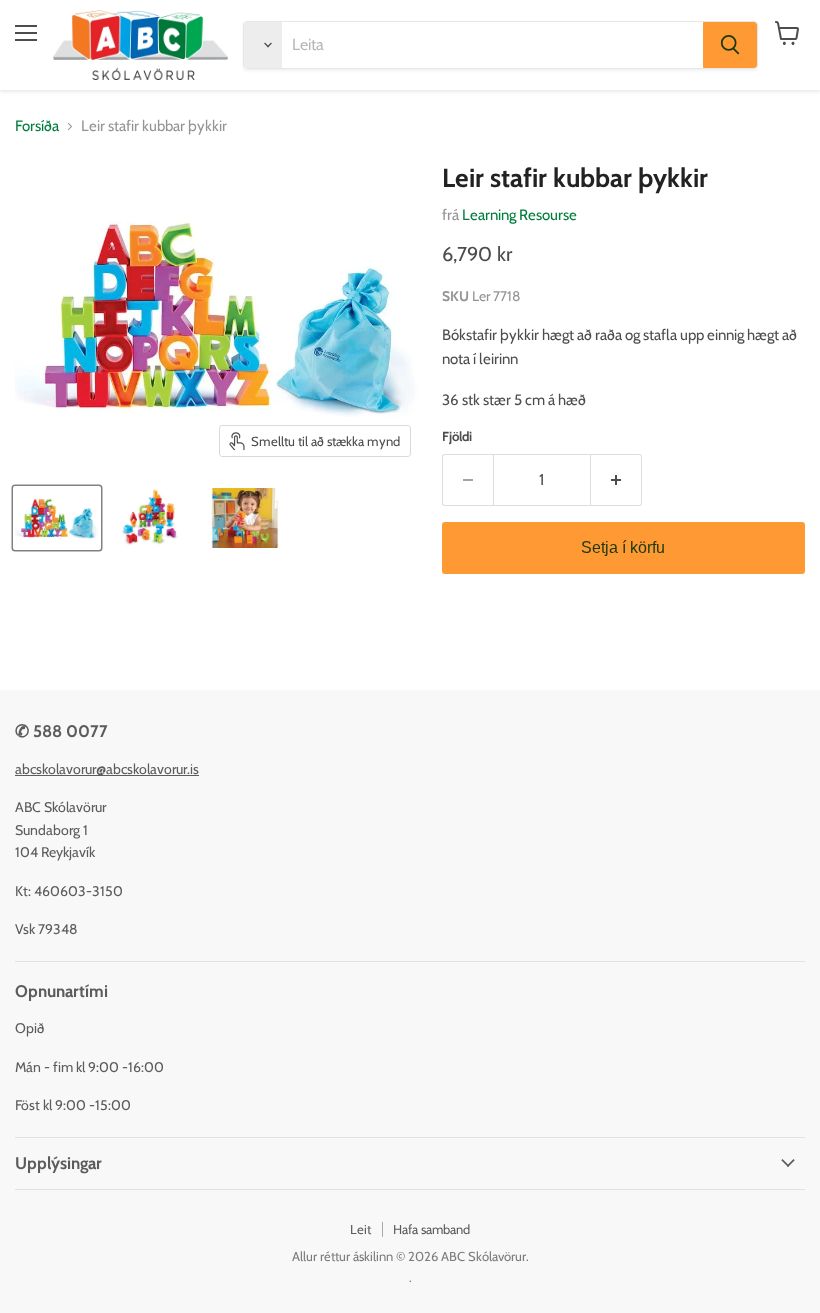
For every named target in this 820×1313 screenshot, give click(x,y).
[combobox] (492, 45)
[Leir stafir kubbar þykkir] (57, 518)
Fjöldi (457, 436)
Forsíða (37, 126)
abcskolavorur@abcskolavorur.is (107, 769)
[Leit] (730, 45)
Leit (360, 1229)
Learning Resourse (519, 215)
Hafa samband (431, 1229)
